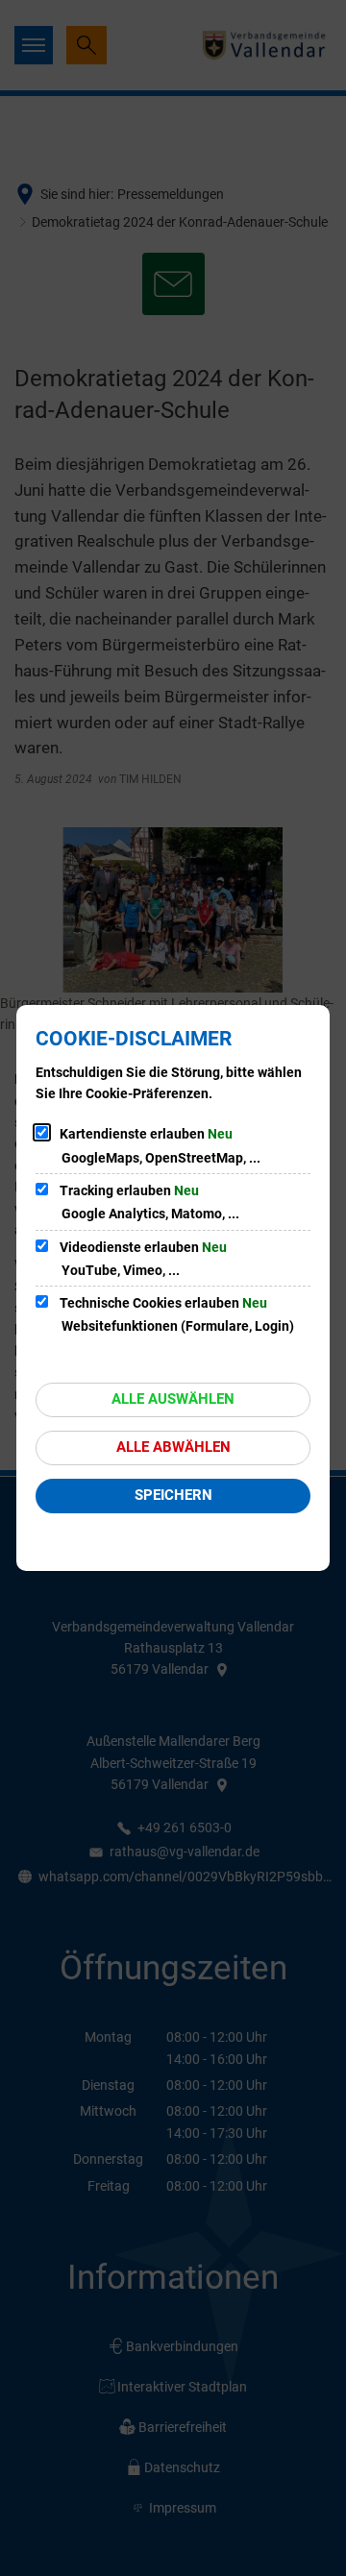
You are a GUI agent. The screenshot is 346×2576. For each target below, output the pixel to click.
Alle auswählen (173, 1399)
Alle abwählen (173, 1447)
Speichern (173, 1495)
